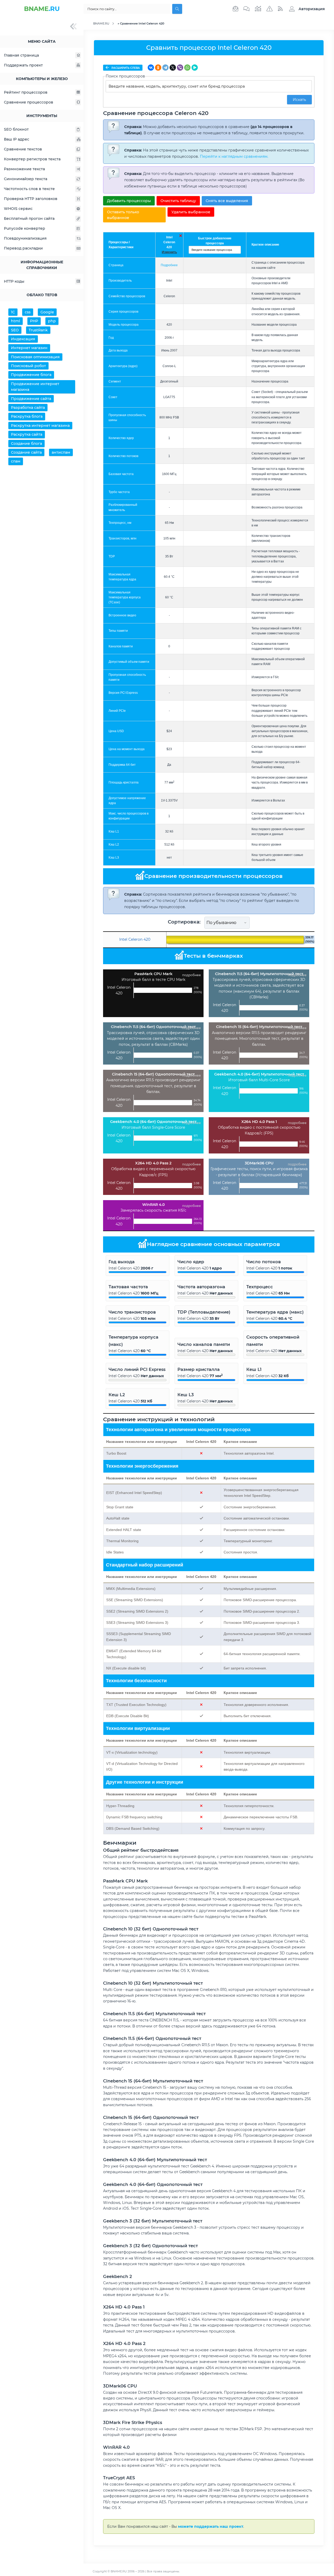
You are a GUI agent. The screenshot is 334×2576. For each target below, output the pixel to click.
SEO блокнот (16, 129)
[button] (306, 9)
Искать (299, 100)
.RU (42, 9)
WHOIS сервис (18, 209)
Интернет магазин (29, 348)
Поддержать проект (23, 65)
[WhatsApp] (187, 68)
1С (13, 312)
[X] (173, 68)
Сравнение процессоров (29, 102)
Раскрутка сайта (27, 434)
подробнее (192, 975)
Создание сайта (26, 452)
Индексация (23, 339)
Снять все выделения (227, 201)
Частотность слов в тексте (29, 189)
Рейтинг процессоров (26, 92)
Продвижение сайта (31, 399)
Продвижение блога (31, 375)
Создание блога (26, 443)
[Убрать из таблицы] (181, 236)
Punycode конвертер (25, 228)
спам (16, 461)
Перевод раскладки (23, 248)
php (52, 321)
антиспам (61, 452)
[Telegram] (165, 68)
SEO (15, 330)
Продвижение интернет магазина (35, 387)
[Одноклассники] (158, 68)
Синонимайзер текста (26, 179)
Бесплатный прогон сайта (29, 218)
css (28, 312)
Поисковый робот (28, 366)
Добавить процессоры (129, 201)
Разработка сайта (28, 408)
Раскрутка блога (27, 416)
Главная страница (21, 55)
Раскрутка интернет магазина (40, 426)
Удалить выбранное (191, 212)
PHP (34, 321)
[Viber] (180, 68)
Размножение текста (24, 169)
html (16, 321)
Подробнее (169, 265)
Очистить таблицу (178, 201)
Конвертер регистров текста (32, 159)
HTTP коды (14, 281)
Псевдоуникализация (25, 238)
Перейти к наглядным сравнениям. (234, 156)
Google (47, 312)
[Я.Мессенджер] (195, 68)
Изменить (169, 252)
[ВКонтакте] (151, 68)
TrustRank (38, 330)
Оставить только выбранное (123, 215)
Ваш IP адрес (17, 139)
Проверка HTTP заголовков (31, 199)
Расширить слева (125, 68)
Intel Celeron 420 (169, 242)
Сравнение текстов (23, 149)
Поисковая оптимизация (35, 357)
